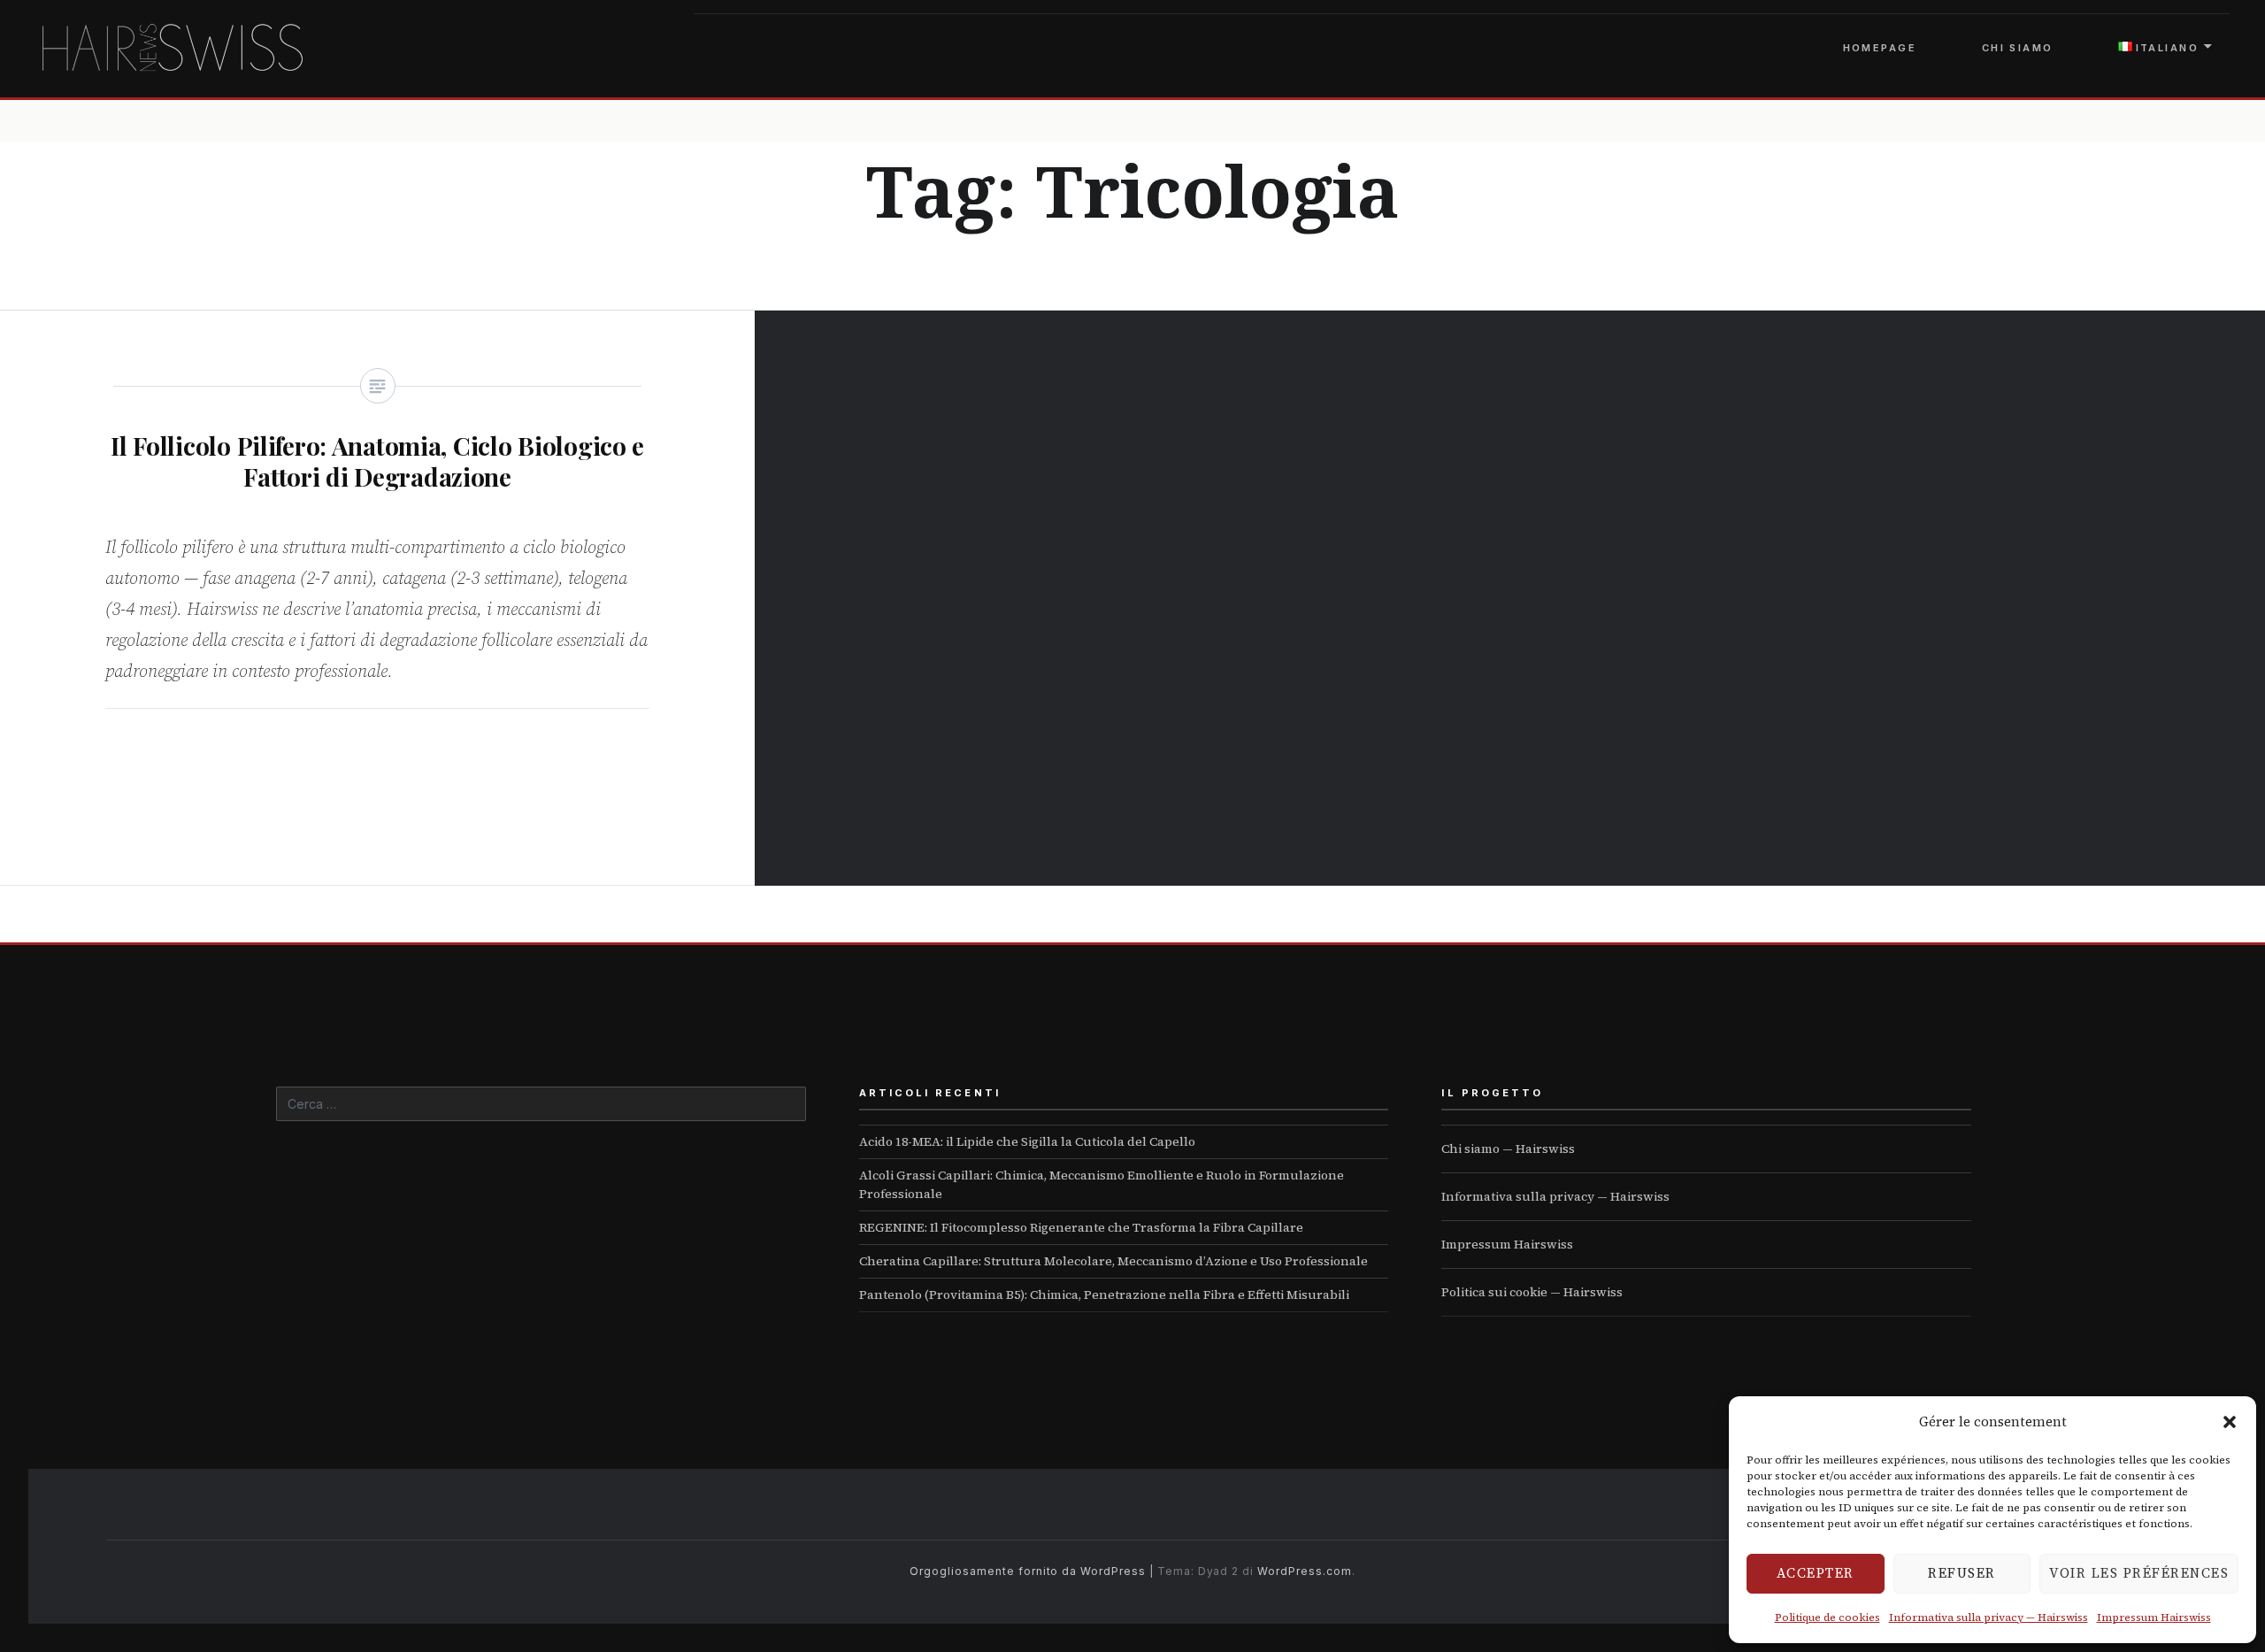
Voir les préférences (2139, 1573)
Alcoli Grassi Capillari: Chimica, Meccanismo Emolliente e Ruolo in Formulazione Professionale (1102, 1184)
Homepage (1880, 48)
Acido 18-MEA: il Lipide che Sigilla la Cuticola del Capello (1027, 1141)
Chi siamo (2018, 48)
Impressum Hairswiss (2154, 1617)
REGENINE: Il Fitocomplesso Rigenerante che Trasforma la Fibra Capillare (1081, 1227)
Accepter (1816, 1573)
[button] (2230, 1422)
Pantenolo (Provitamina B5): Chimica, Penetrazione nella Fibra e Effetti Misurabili (1104, 1295)
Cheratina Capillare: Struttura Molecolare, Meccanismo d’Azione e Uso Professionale (1113, 1261)
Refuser (1962, 1573)
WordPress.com (1304, 1571)
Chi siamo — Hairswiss (1508, 1149)
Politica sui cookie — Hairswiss (1532, 1292)
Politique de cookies (1827, 1617)
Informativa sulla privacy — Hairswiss (1989, 1617)
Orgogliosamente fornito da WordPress (1028, 1571)
